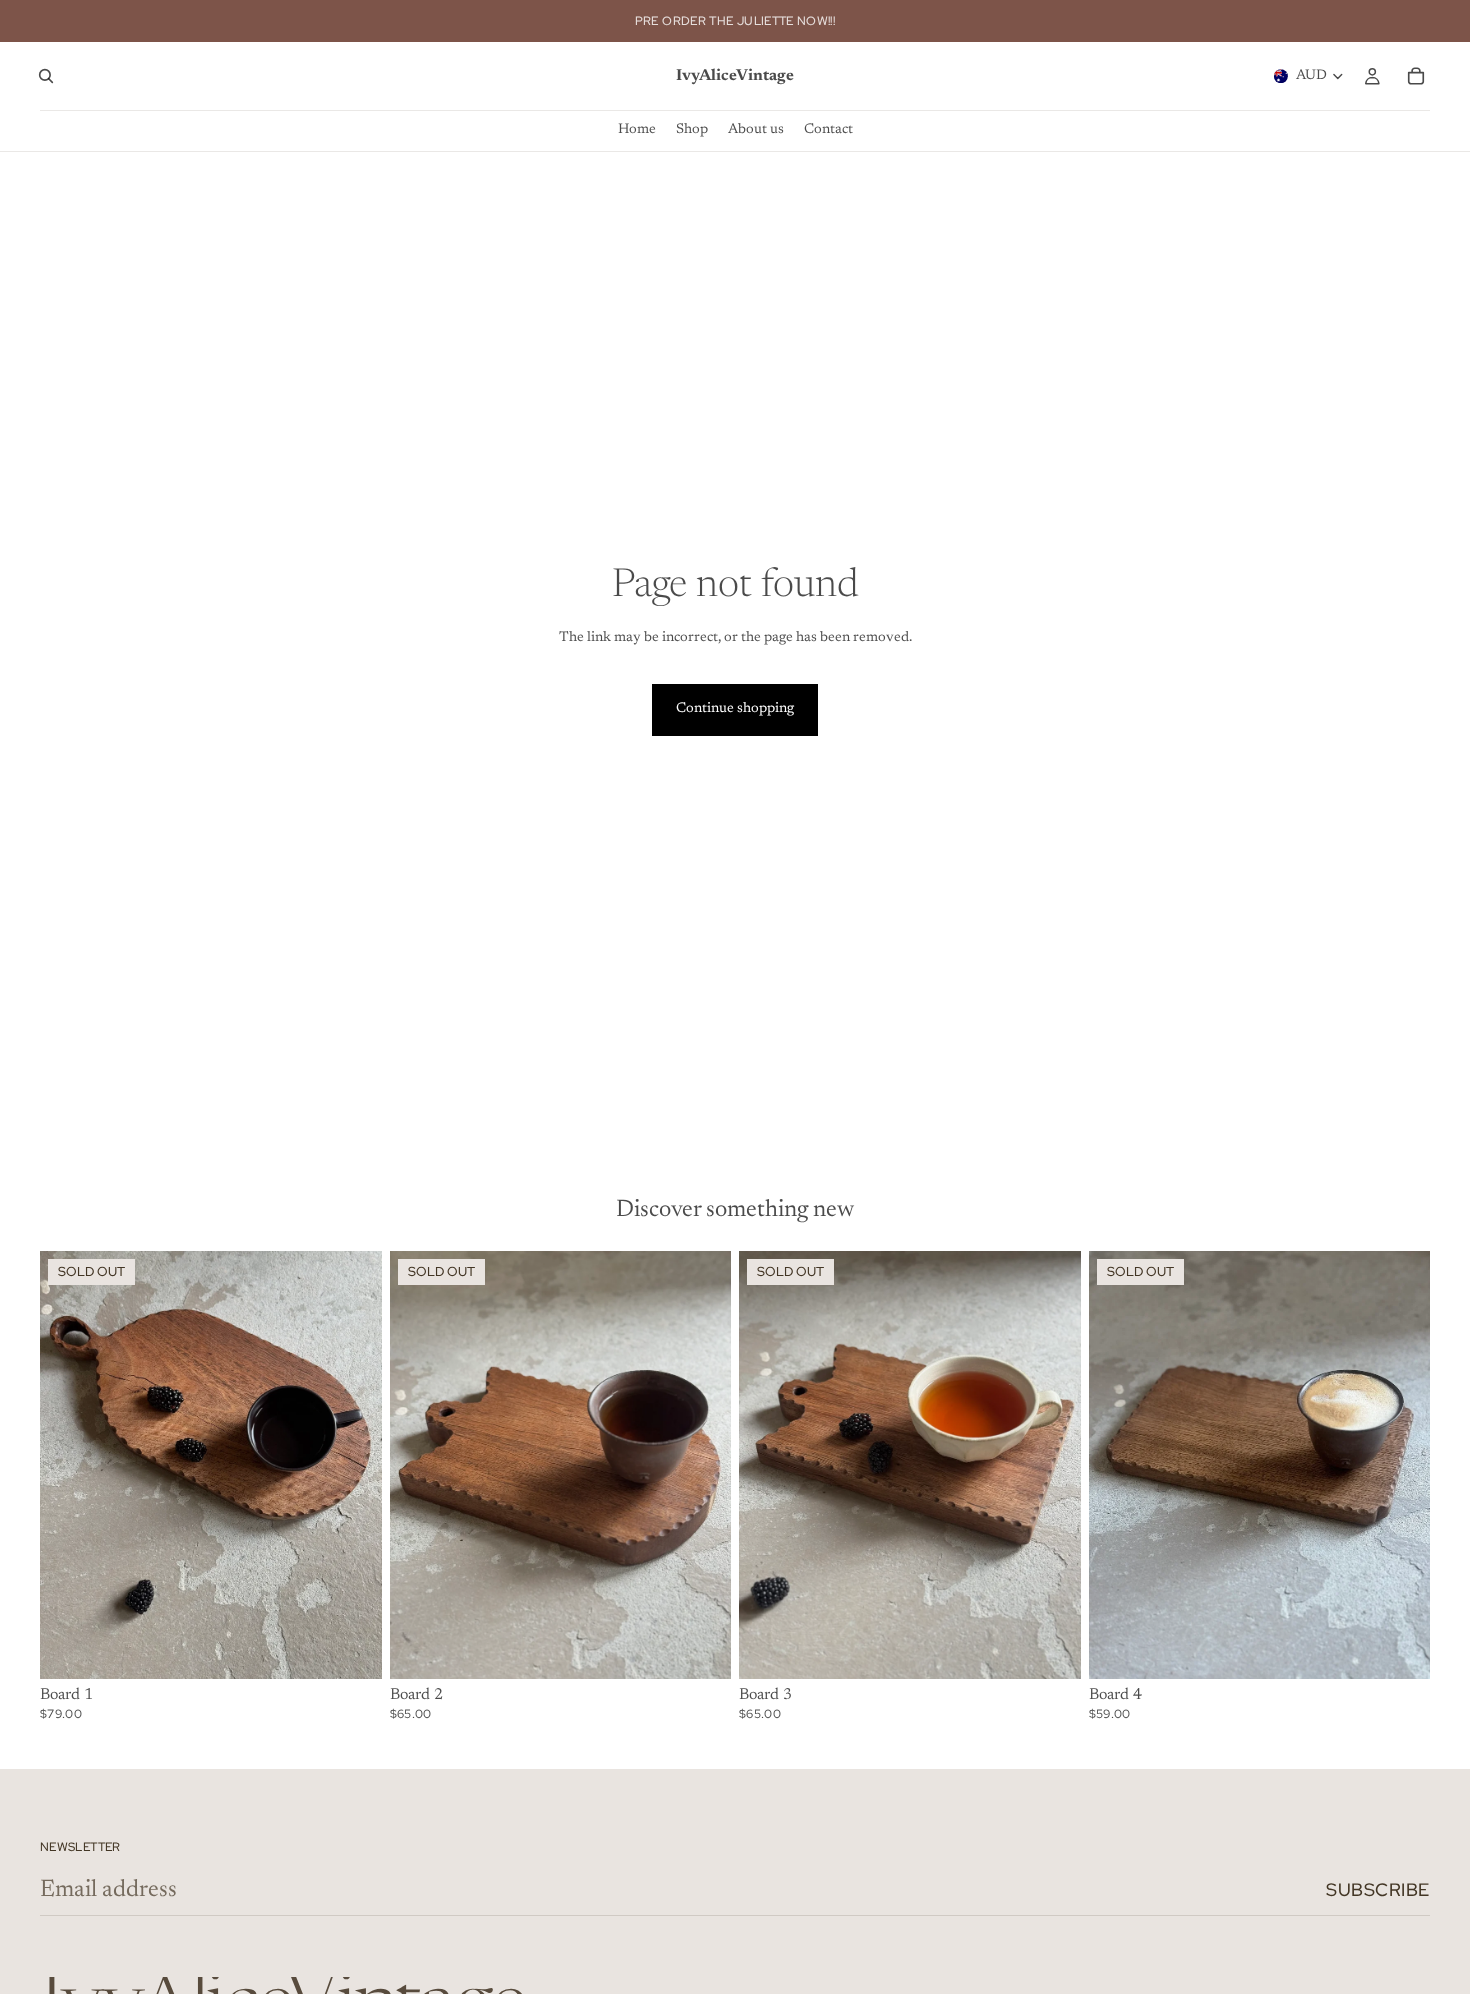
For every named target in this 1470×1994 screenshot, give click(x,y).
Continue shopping (735, 709)
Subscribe (1378, 1889)
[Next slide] (352, 1465)
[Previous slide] (70, 1465)
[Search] (46, 76)
